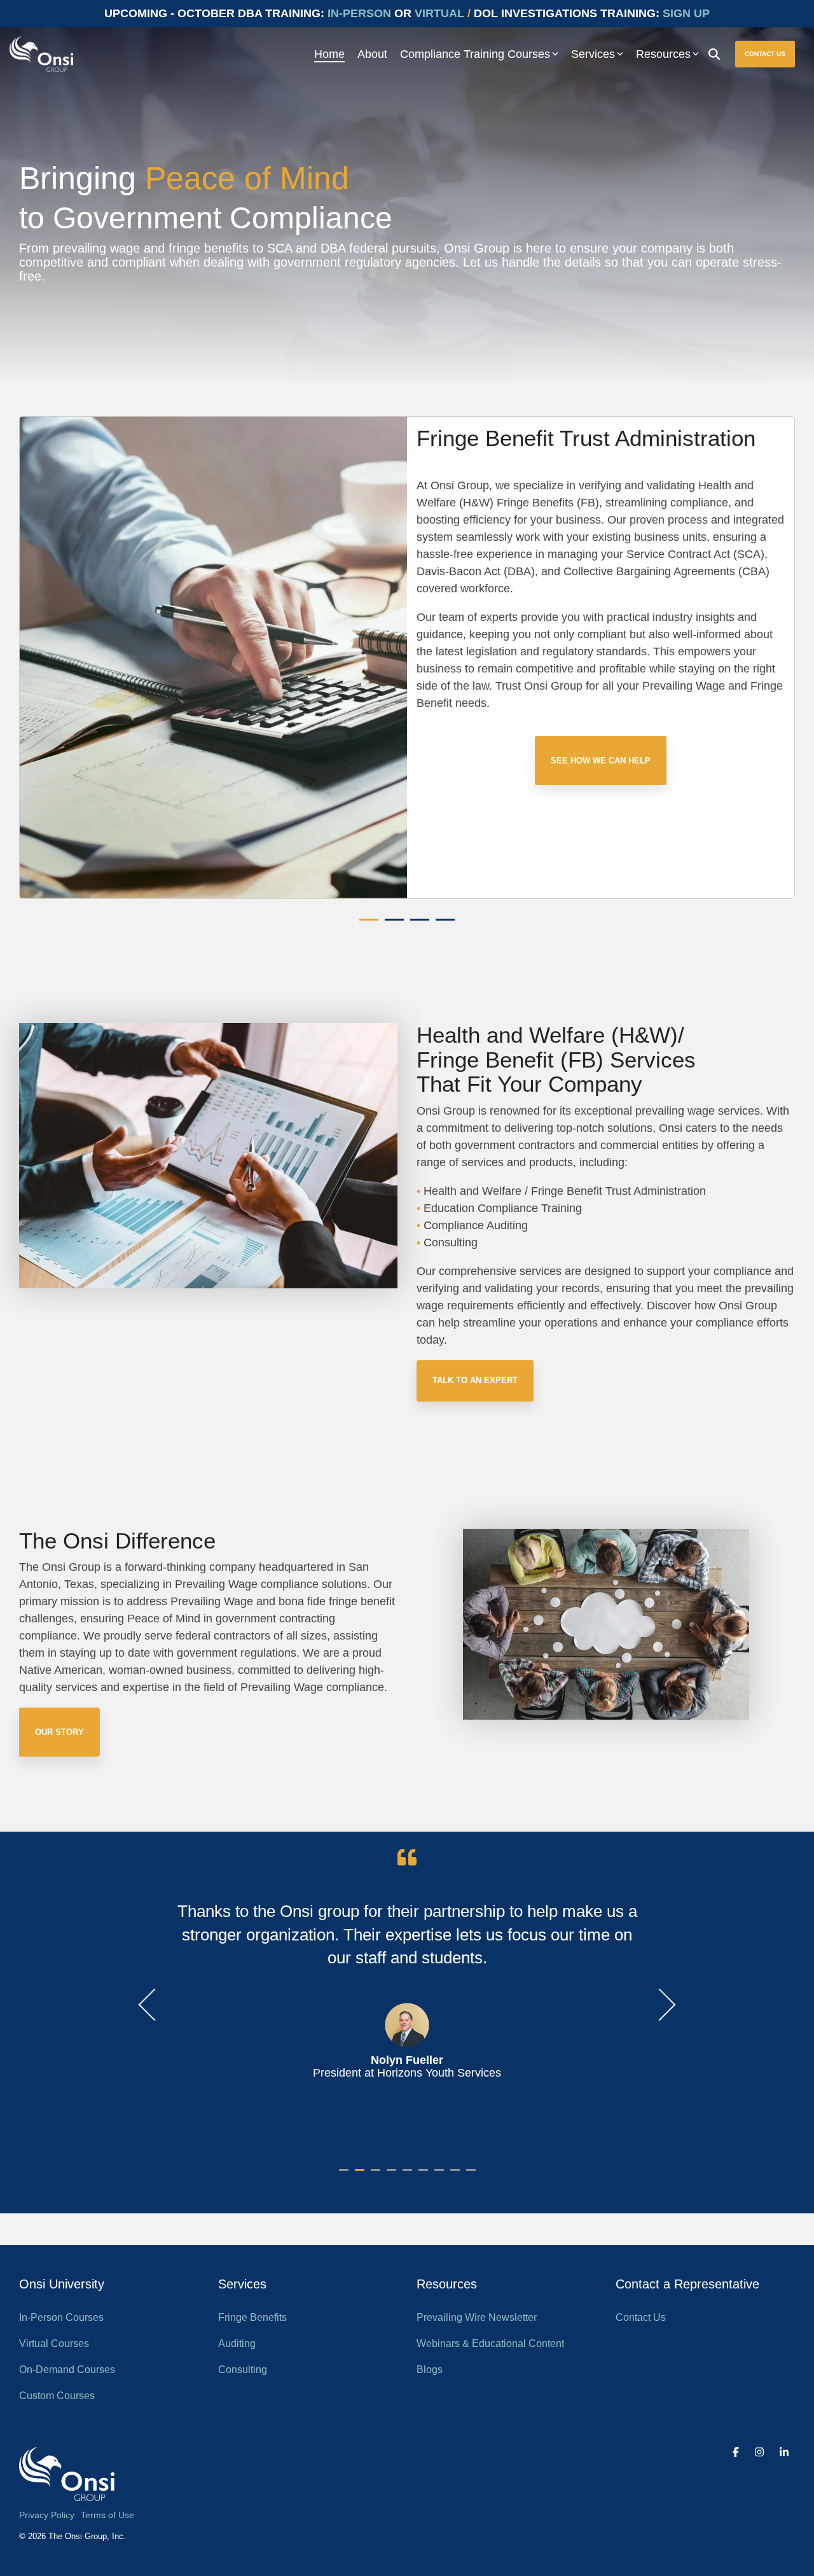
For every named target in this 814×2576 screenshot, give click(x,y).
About (372, 54)
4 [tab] (442, 925)
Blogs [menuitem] (430, 2370)
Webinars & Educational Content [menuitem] (490, 2343)
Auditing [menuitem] (237, 2343)
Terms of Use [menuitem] (107, 2515)
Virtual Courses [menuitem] (54, 2343)
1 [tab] (366, 925)
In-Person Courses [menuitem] (61, 2317)
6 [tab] (425, 2175)
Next (660, 2005)
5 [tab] (409, 2175)
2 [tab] (391, 925)
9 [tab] (473, 2175)
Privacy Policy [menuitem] (47, 2515)
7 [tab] (441, 2175)
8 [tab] (457, 2175)
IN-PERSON (359, 13)
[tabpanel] (407, 658)
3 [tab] (417, 925)
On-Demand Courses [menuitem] (67, 2370)
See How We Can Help (601, 761)
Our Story (59, 1732)
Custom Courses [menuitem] (57, 2396)
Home (329, 54)
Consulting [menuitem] (243, 2370)
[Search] (714, 54)
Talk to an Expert (475, 1380)
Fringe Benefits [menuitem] (252, 2317)
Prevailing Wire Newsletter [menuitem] (477, 2317)
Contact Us (765, 54)
